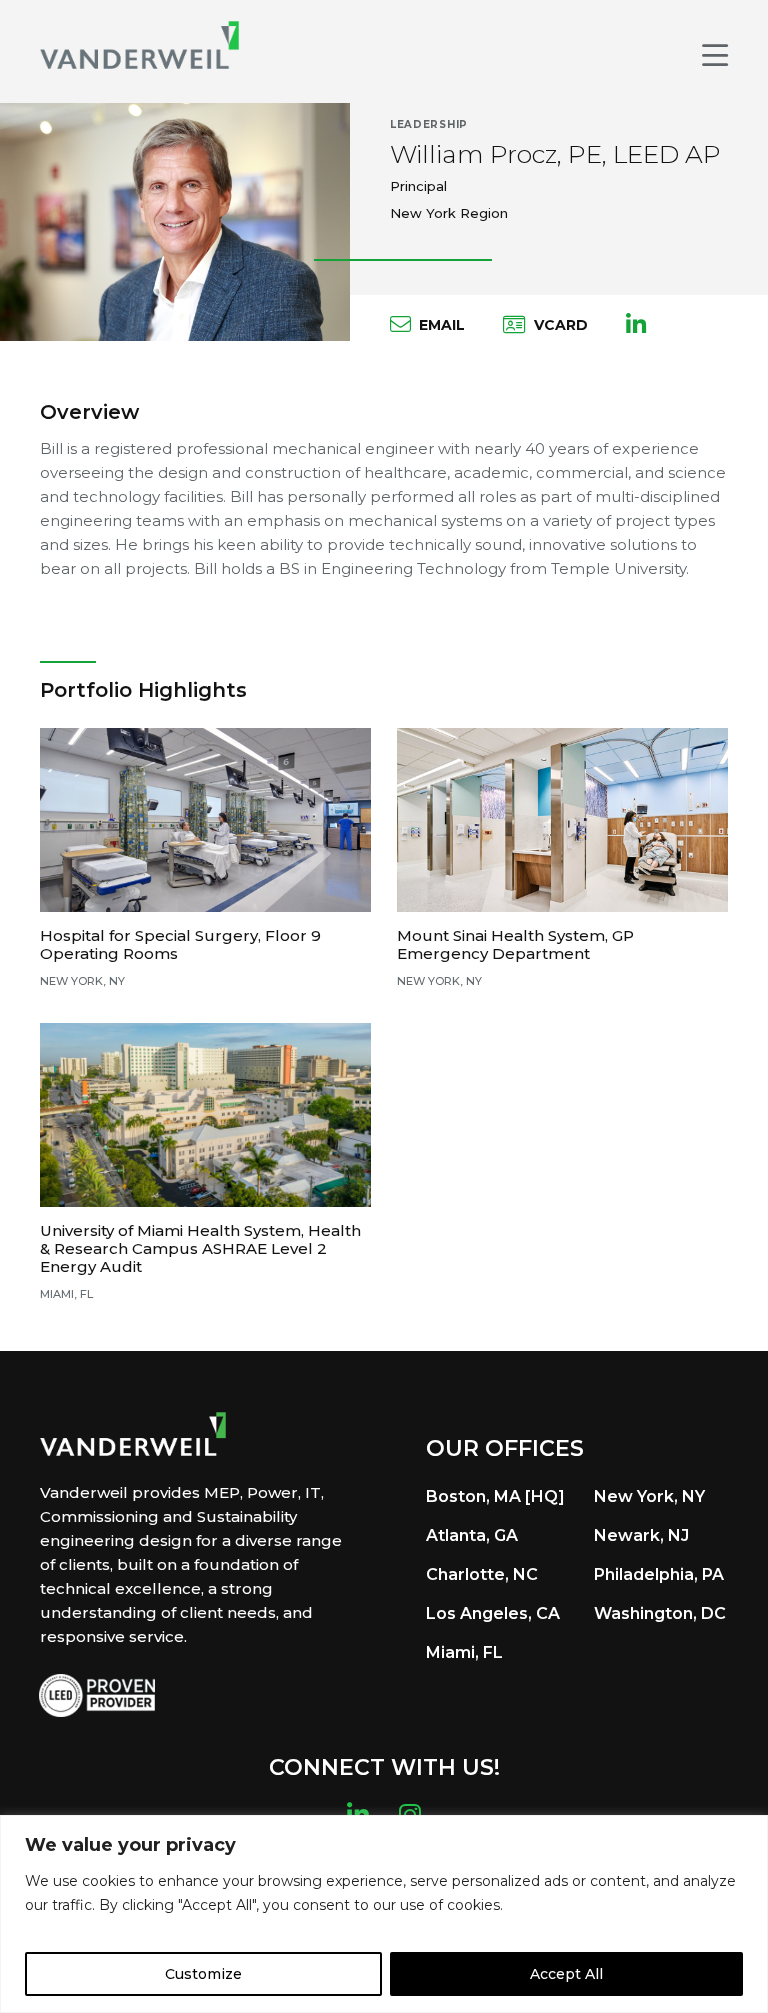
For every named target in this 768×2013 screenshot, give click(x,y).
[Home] (139, 45)
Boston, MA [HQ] (495, 1496)
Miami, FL (464, 1652)
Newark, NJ (641, 1535)
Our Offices (505, 1448)
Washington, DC (660, 1613)
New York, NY (649, 1496)
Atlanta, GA (472, 1535)
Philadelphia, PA (659, 1574)
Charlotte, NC (482, 1574)
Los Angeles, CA (493, 1613)
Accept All (566, 1974)
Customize (203, 1974)
